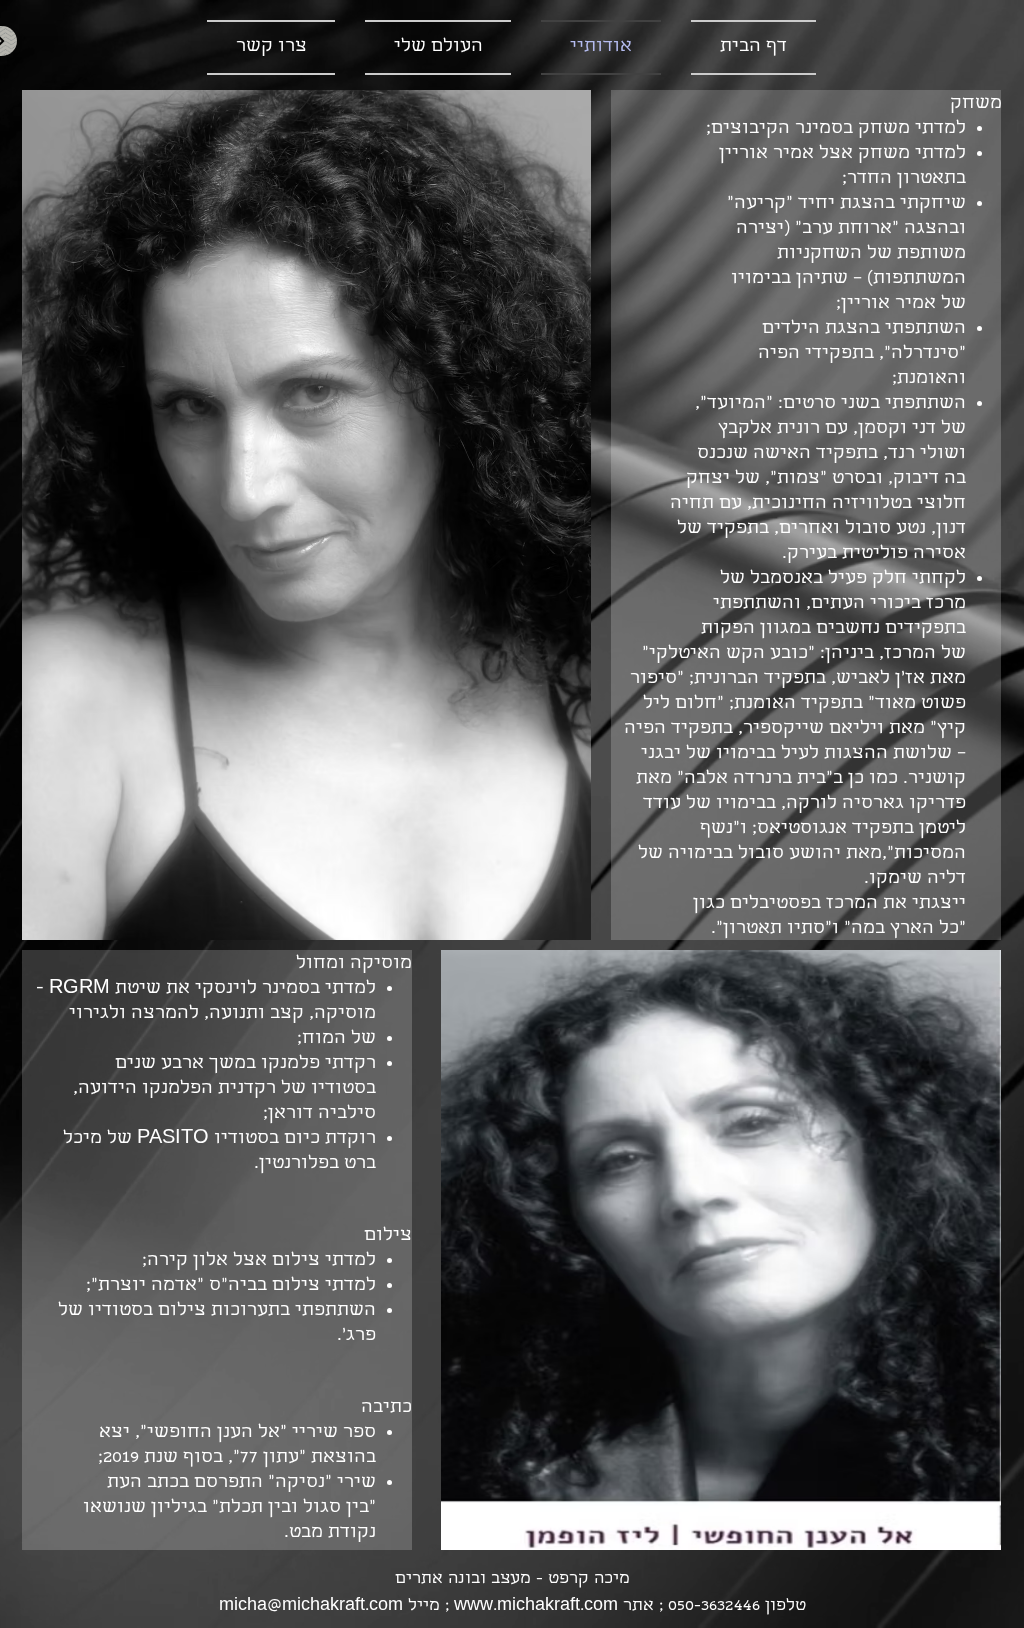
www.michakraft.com (536, 1606)
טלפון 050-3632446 (737, 1606)
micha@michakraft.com (311, 1606)
